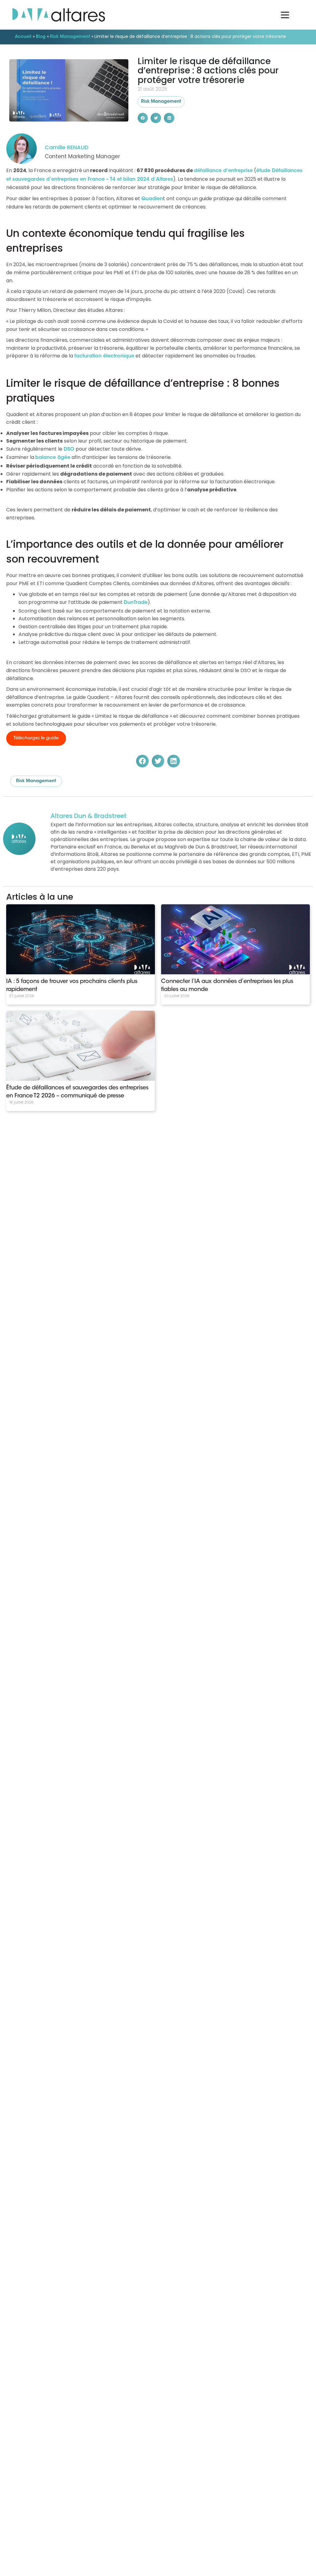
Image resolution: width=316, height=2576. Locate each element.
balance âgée (53, 458)
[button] (143, 118)
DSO (69, 449)
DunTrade (136, 603)
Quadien (152, 199)
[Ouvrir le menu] (285, 15)
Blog (41, 37)
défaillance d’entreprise (223, 171)
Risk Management (70, 37)
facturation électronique (104, 356)
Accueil (23, 37)
